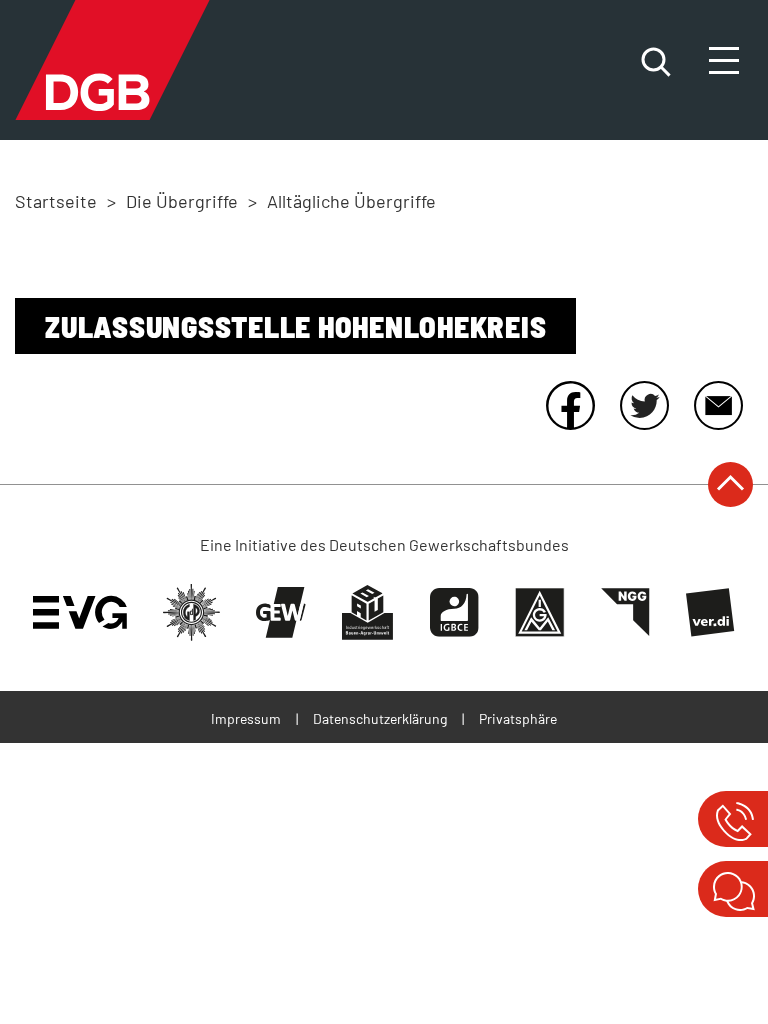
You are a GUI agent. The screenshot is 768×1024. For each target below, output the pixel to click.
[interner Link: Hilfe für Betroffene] (732, 819)
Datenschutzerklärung (380, 718)
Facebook (570, 405)
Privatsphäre (518, 718)
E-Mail (718, 405)
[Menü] (726, 62)
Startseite (56, 201)
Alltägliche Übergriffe (351, 201)
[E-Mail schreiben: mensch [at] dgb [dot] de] (732, 889)
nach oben (730, 484)
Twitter (644, 405)
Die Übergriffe (182, 201)
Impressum (246, 718)
